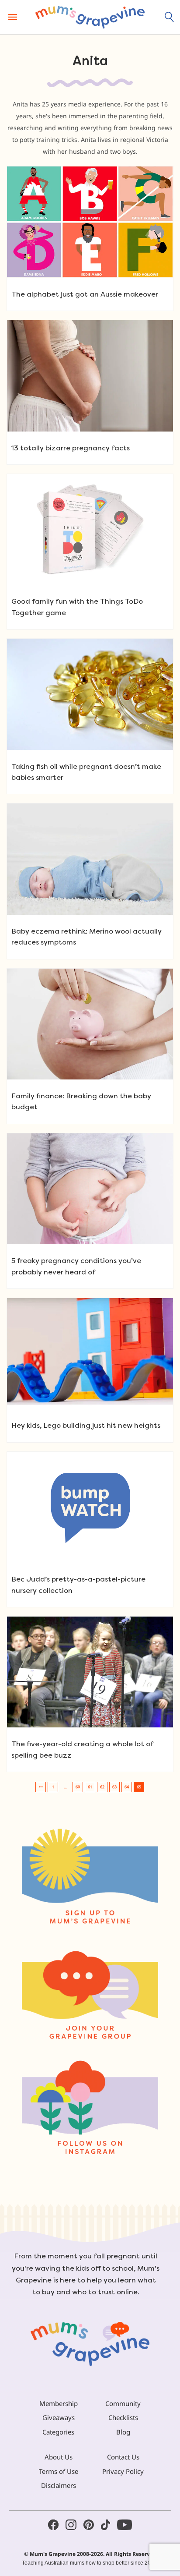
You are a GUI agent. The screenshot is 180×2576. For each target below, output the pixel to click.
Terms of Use (59, 2471)
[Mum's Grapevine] (90, 17)
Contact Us (123, 2457)
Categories (58, 2432)
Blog (123, 2432)
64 (127, 1787)
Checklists (123, 2417)
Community (123, 2403)
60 (78, 1787)
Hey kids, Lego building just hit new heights (86, 1425)
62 (102, 1787)
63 (114, 1787)
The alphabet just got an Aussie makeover (85, 294)
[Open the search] (170, 17)
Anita (90, 61)
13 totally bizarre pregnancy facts (71, 448)
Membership (59, 2403)
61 (90, 1787)
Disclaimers (59, 2485)
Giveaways (59, 2417)
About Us (59, 2457)
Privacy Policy (123, 2471)
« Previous (41, 1787)
